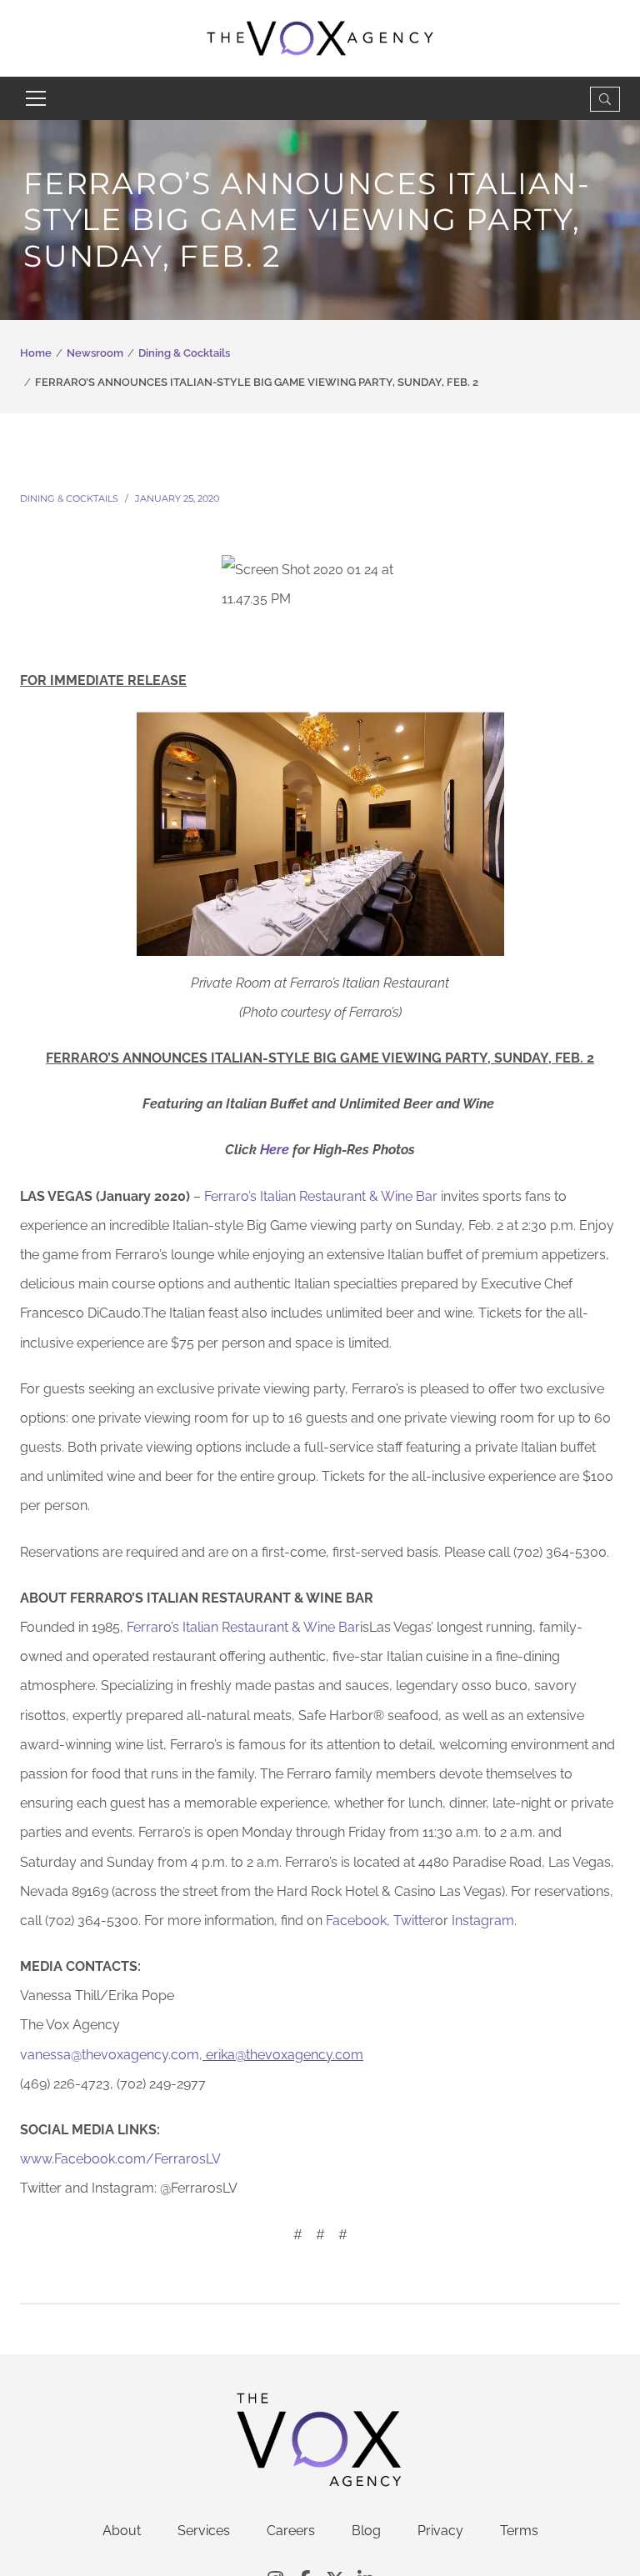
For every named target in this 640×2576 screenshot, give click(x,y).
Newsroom (95, 353)
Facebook (356, 1921)
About (122, 2531)
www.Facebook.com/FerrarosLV (120, 2159)
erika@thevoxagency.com (285, 2055)
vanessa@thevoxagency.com (110, 2055)
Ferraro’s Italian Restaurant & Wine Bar (321, 1196)
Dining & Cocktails (184, 353)
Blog (366, 2531)
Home (36, 353)
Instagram (483, 1921)
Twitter (414, 1921)
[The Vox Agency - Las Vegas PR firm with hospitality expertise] (320, 37)
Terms (519, 2531)
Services (204, 2531)
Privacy (440, 2531)
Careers (291, 2531)
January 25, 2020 (177, 498)
